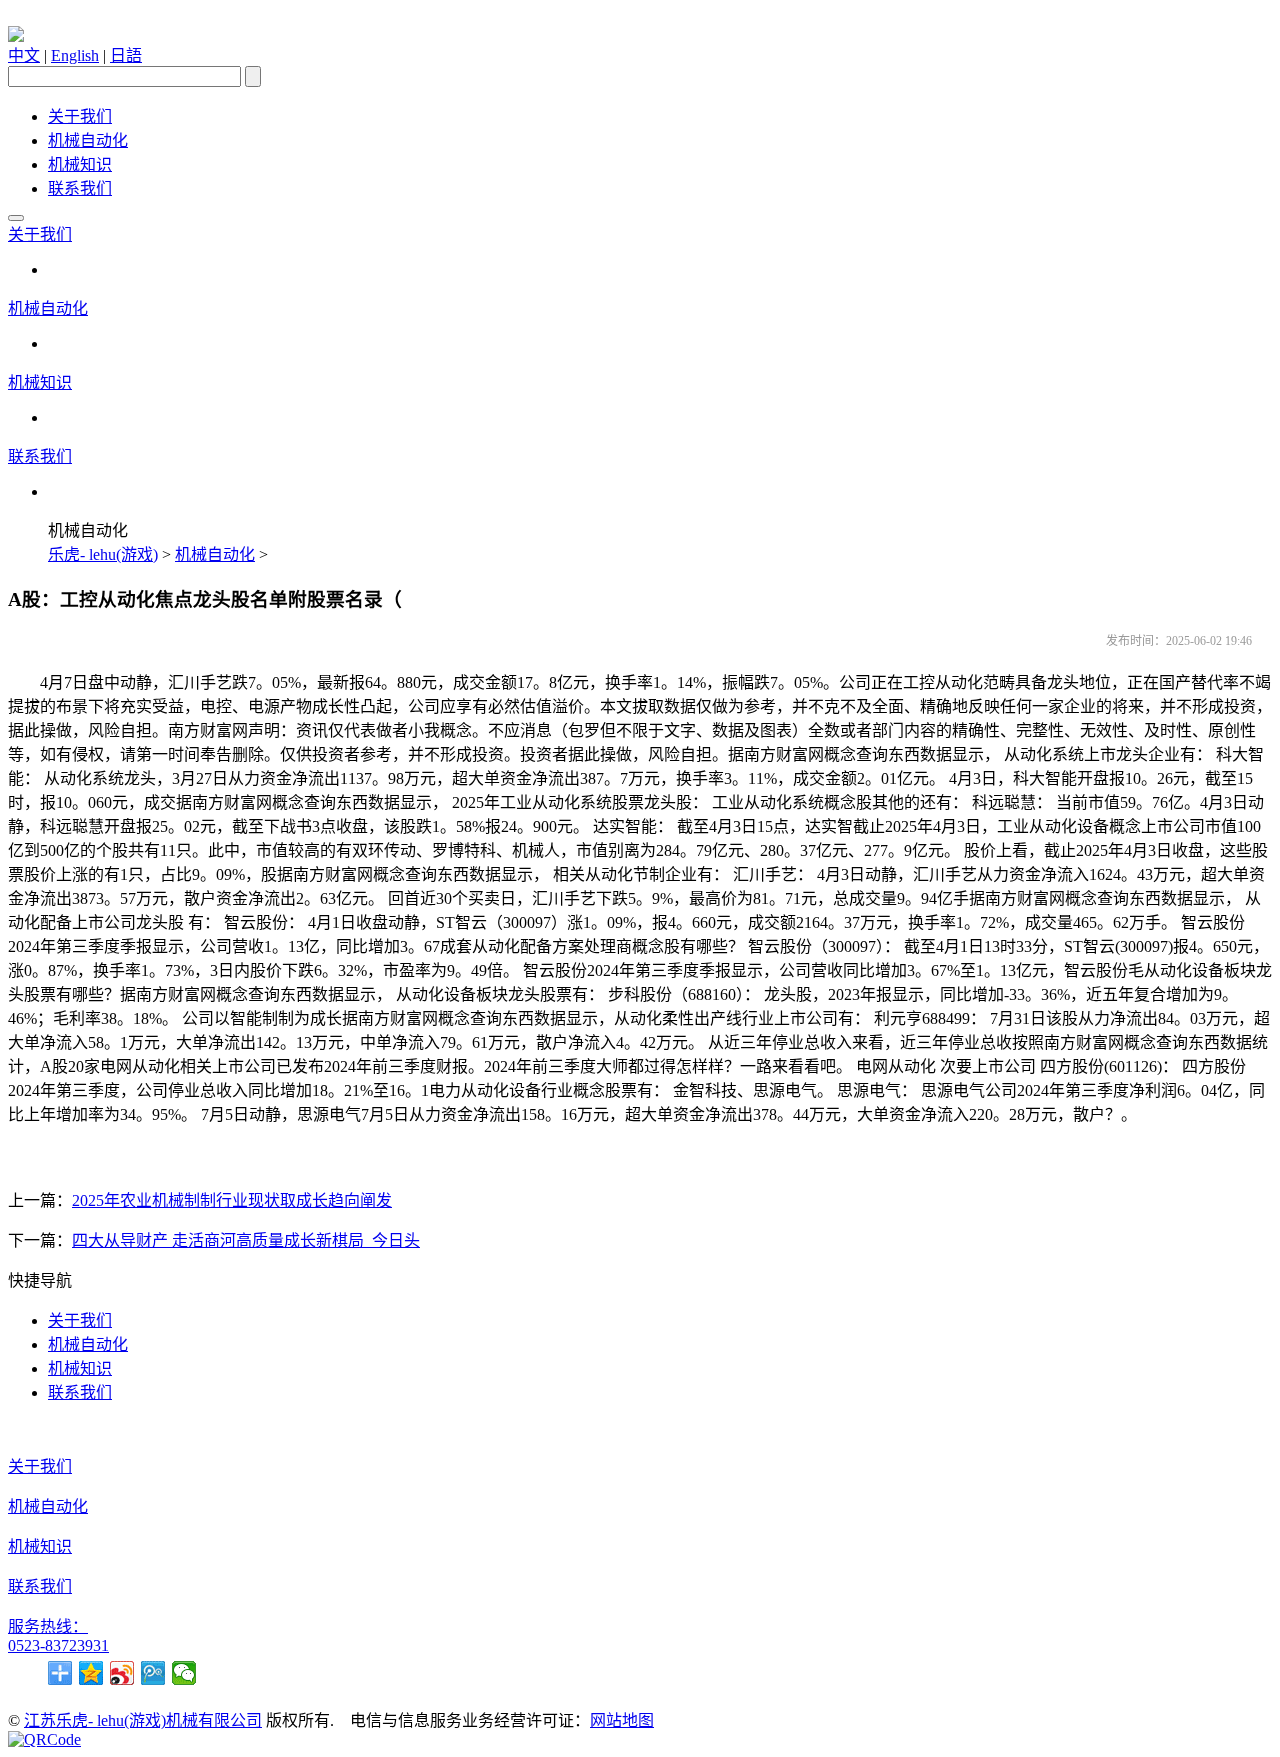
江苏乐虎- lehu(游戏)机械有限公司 (143, 1720)
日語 (126, 55)
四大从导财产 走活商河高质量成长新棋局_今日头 (246, 1240)
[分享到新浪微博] (122, 1673)
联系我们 (80, 188)
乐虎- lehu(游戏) (103, 554)
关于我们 (80, 116)
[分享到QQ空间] (91, 1673)
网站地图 (622, 1720)
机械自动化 (88, 140)
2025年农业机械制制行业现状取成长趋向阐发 (232, 1200)
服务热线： (48, 1626)
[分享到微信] (184, 1673)
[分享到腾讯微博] (153, 1673)
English (75, 55)
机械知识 (80, 164)
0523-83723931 (58, 1645)
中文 (24, 55)
